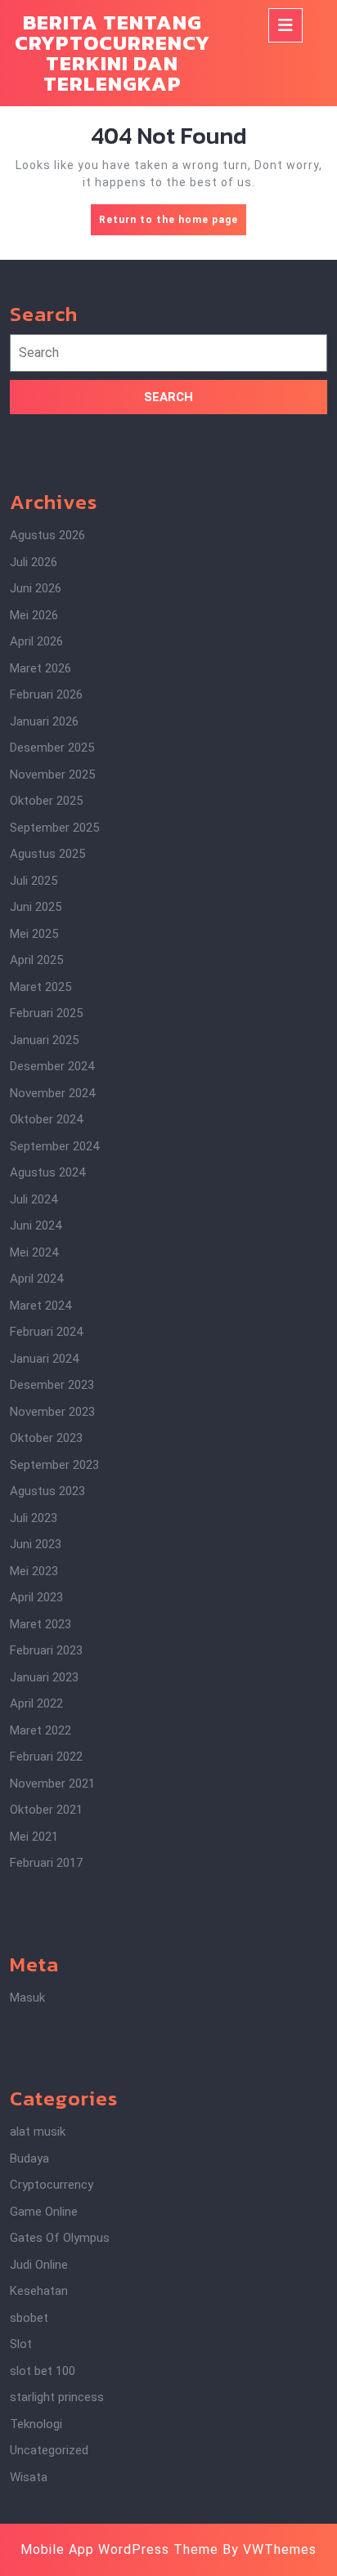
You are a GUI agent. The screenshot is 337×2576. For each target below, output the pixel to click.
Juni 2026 (36, 588)
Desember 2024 (52, 1066)
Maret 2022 (40, 1730)
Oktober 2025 (46, 801)
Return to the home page (173, 224)
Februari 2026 (46, 694)
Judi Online (39, 2265)
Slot (21, 2344)
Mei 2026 (34, 615)
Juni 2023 (36, 1544)
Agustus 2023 (47, 1491)
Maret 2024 (40, 1306)
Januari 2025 (44, 1040)
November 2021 (52, 1784)
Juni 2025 (36, 907)
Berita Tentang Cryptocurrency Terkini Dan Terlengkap (112, 53)
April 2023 (36, 1597)
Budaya (29, 2159)
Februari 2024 (46, 1332)
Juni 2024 (36, 1225)
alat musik (38, 2132)
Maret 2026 (40, 668)
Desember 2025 (52, 748)
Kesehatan (39, 2291)
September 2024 (54, 1146)
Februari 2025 (46, 1013)
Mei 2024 (34, 1252)
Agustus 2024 (47, 1172)
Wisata (29, 2477)
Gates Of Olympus (60, 2238)
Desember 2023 (52, 1385)
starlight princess (57, 2397)
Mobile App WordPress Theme (119, 2549)
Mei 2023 (34, 1571)
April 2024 (36, 1279)
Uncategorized (49, 2450)
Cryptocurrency (52, 2185)
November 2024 (52, 1093)
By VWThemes (270, 2549)
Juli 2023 (34, 1518)
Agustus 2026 (47, 535)
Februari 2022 (46, 1757)
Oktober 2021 (46, 1810)
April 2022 (36, 1703)
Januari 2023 (44, 1677)
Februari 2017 (46, 1863)
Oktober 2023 (46, 1438)
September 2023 (54, 1465)
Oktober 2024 (46, 1119)
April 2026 (36, 641)
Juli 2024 (34, 1199)
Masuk (27, 1998)
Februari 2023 (46, 1650)
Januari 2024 (44, 1359)
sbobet (29, 2318)
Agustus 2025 (47, 854)
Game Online (44, 2212)
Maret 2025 (40, 987)
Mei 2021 (34, 1837)
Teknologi (36, 2424)
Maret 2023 (40, 1624)
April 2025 (36, 960)
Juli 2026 (34, 562)
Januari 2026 (44, 721)
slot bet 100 (43, 2371)
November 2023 (52, 1412)
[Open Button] (285, 25)
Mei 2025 (34, 934)
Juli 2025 (34, 881)
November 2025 (52, 775)
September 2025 (54, 828)
